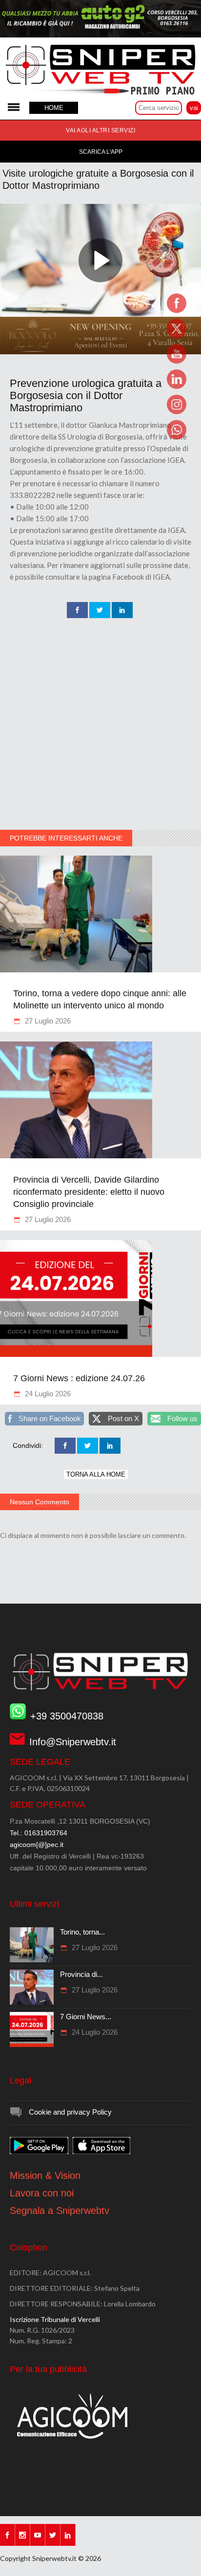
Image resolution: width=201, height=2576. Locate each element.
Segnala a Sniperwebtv (60, 2211)
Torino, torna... (82, 1932)
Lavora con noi (42, 2193)
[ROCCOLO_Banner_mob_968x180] (100, 352)
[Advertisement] (100, 725)
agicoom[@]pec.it (37, 1845)
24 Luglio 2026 (47, 1394)
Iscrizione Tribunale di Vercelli (55, 2319)
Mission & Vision (45, 2175)
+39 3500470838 (67, 1716)
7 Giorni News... (86, 2017)
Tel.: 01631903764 (39, 1833)
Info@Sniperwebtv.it (73, 1742)
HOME (54, 108)
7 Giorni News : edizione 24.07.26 (79, 1378)
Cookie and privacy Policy (70, 2112)
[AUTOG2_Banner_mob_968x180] (100, 35)
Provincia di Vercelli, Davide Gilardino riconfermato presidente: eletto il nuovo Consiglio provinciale (89, 1192)
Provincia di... (81, 1974)
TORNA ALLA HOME (96, 1474)
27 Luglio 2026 (47, 1021)
